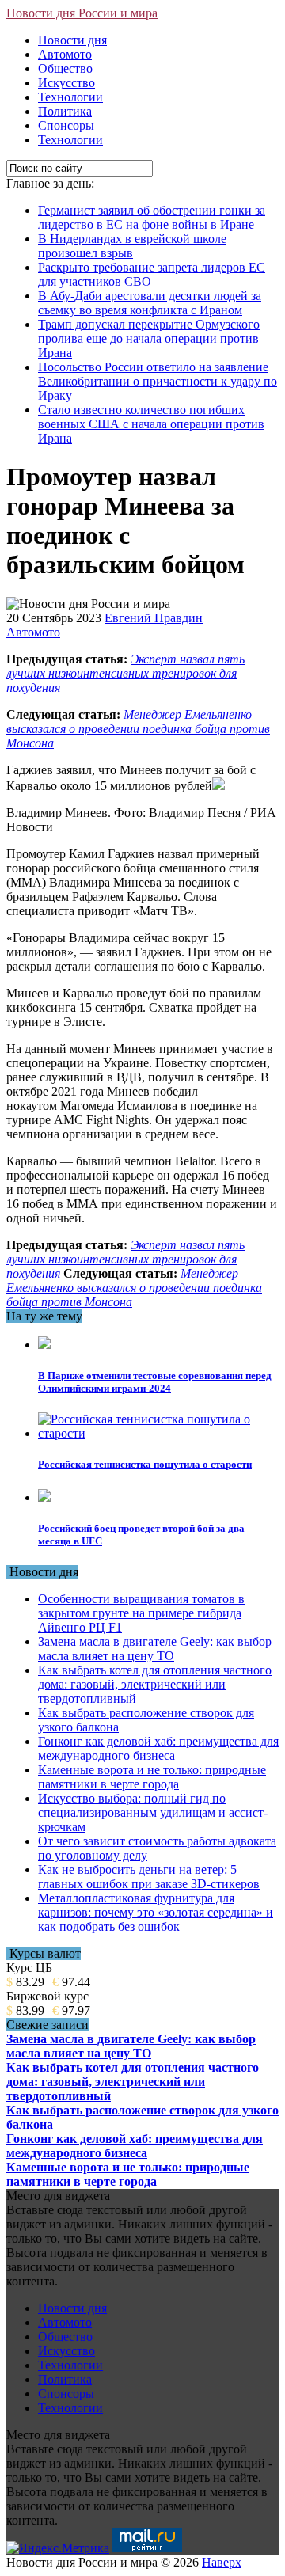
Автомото (65, 54)
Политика (65, 111)
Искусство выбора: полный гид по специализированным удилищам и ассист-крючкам (153, 1812)
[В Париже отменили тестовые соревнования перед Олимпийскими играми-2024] (44, 1345)
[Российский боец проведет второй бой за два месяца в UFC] (44, 1497)
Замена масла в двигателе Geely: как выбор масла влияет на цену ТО (155, 1649)
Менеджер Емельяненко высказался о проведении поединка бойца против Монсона (138, 729)
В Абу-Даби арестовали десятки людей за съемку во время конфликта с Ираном (150, 303)
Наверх (222, 2562)
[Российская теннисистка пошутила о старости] (158, 1433)
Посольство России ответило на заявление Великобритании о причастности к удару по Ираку (158, 381)
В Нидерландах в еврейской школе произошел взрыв (132, 246)
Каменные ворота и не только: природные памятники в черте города (152, 1777)
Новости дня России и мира (82, 13)
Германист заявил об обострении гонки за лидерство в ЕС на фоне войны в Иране (152, 217)
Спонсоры (66, 125)
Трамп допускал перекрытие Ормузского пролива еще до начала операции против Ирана (149, 338)
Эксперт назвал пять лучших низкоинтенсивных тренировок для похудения (125, 673)
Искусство (66, 83)
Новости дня (72, 40)
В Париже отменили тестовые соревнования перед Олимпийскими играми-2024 (155, 1382)
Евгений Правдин (154, 618)
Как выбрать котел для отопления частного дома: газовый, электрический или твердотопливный (155, 1684)
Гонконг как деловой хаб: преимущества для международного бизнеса (158, 1748)
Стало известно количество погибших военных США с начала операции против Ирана (151, 424)
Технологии (70, 97)
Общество (65, 68)
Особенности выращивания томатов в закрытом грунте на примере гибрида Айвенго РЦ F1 (141, 1613)
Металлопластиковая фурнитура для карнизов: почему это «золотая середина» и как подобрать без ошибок (156, 1912)
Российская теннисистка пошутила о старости (145, 1464)
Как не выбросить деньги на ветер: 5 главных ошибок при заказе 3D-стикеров (149, 1877)
